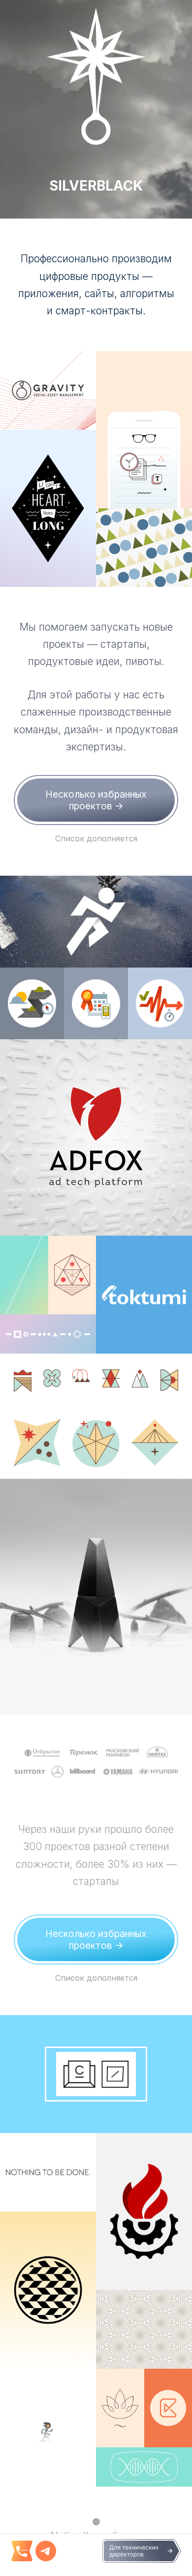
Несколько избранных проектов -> (96, 800)
